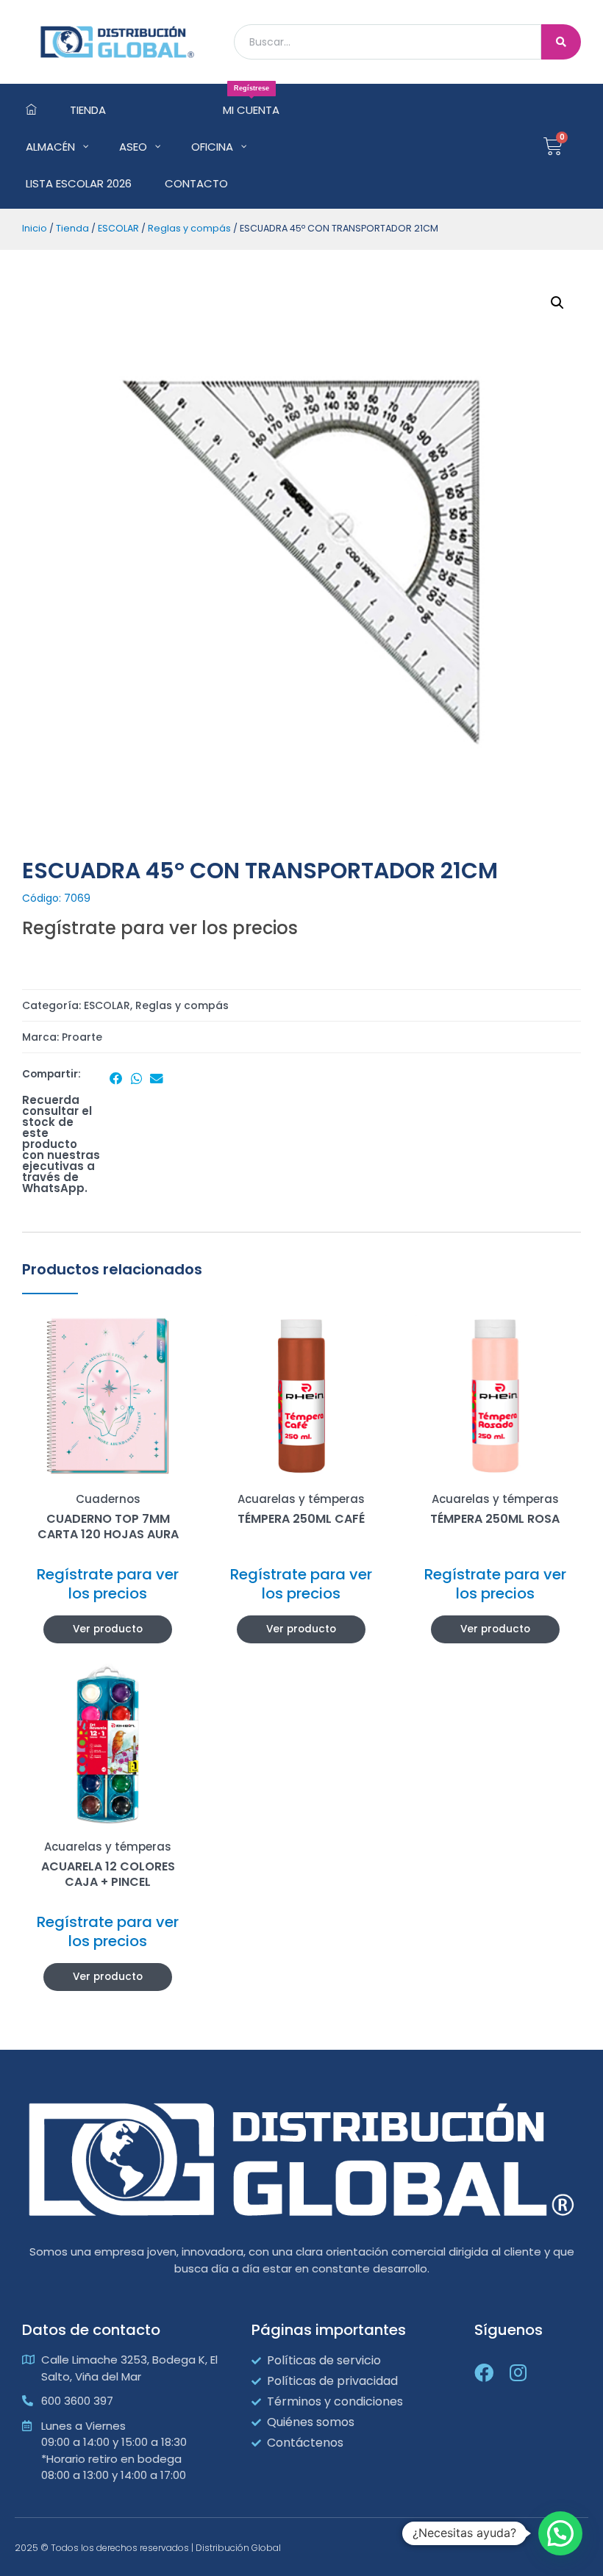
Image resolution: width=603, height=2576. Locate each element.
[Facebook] (484, 2372)
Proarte (82, 1037)
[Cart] (553, 146)
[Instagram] (518, 2372)
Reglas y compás (189, 228)
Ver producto (108, 1629)
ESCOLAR (118, 228)
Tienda (72, 228)
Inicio (35, 228)
